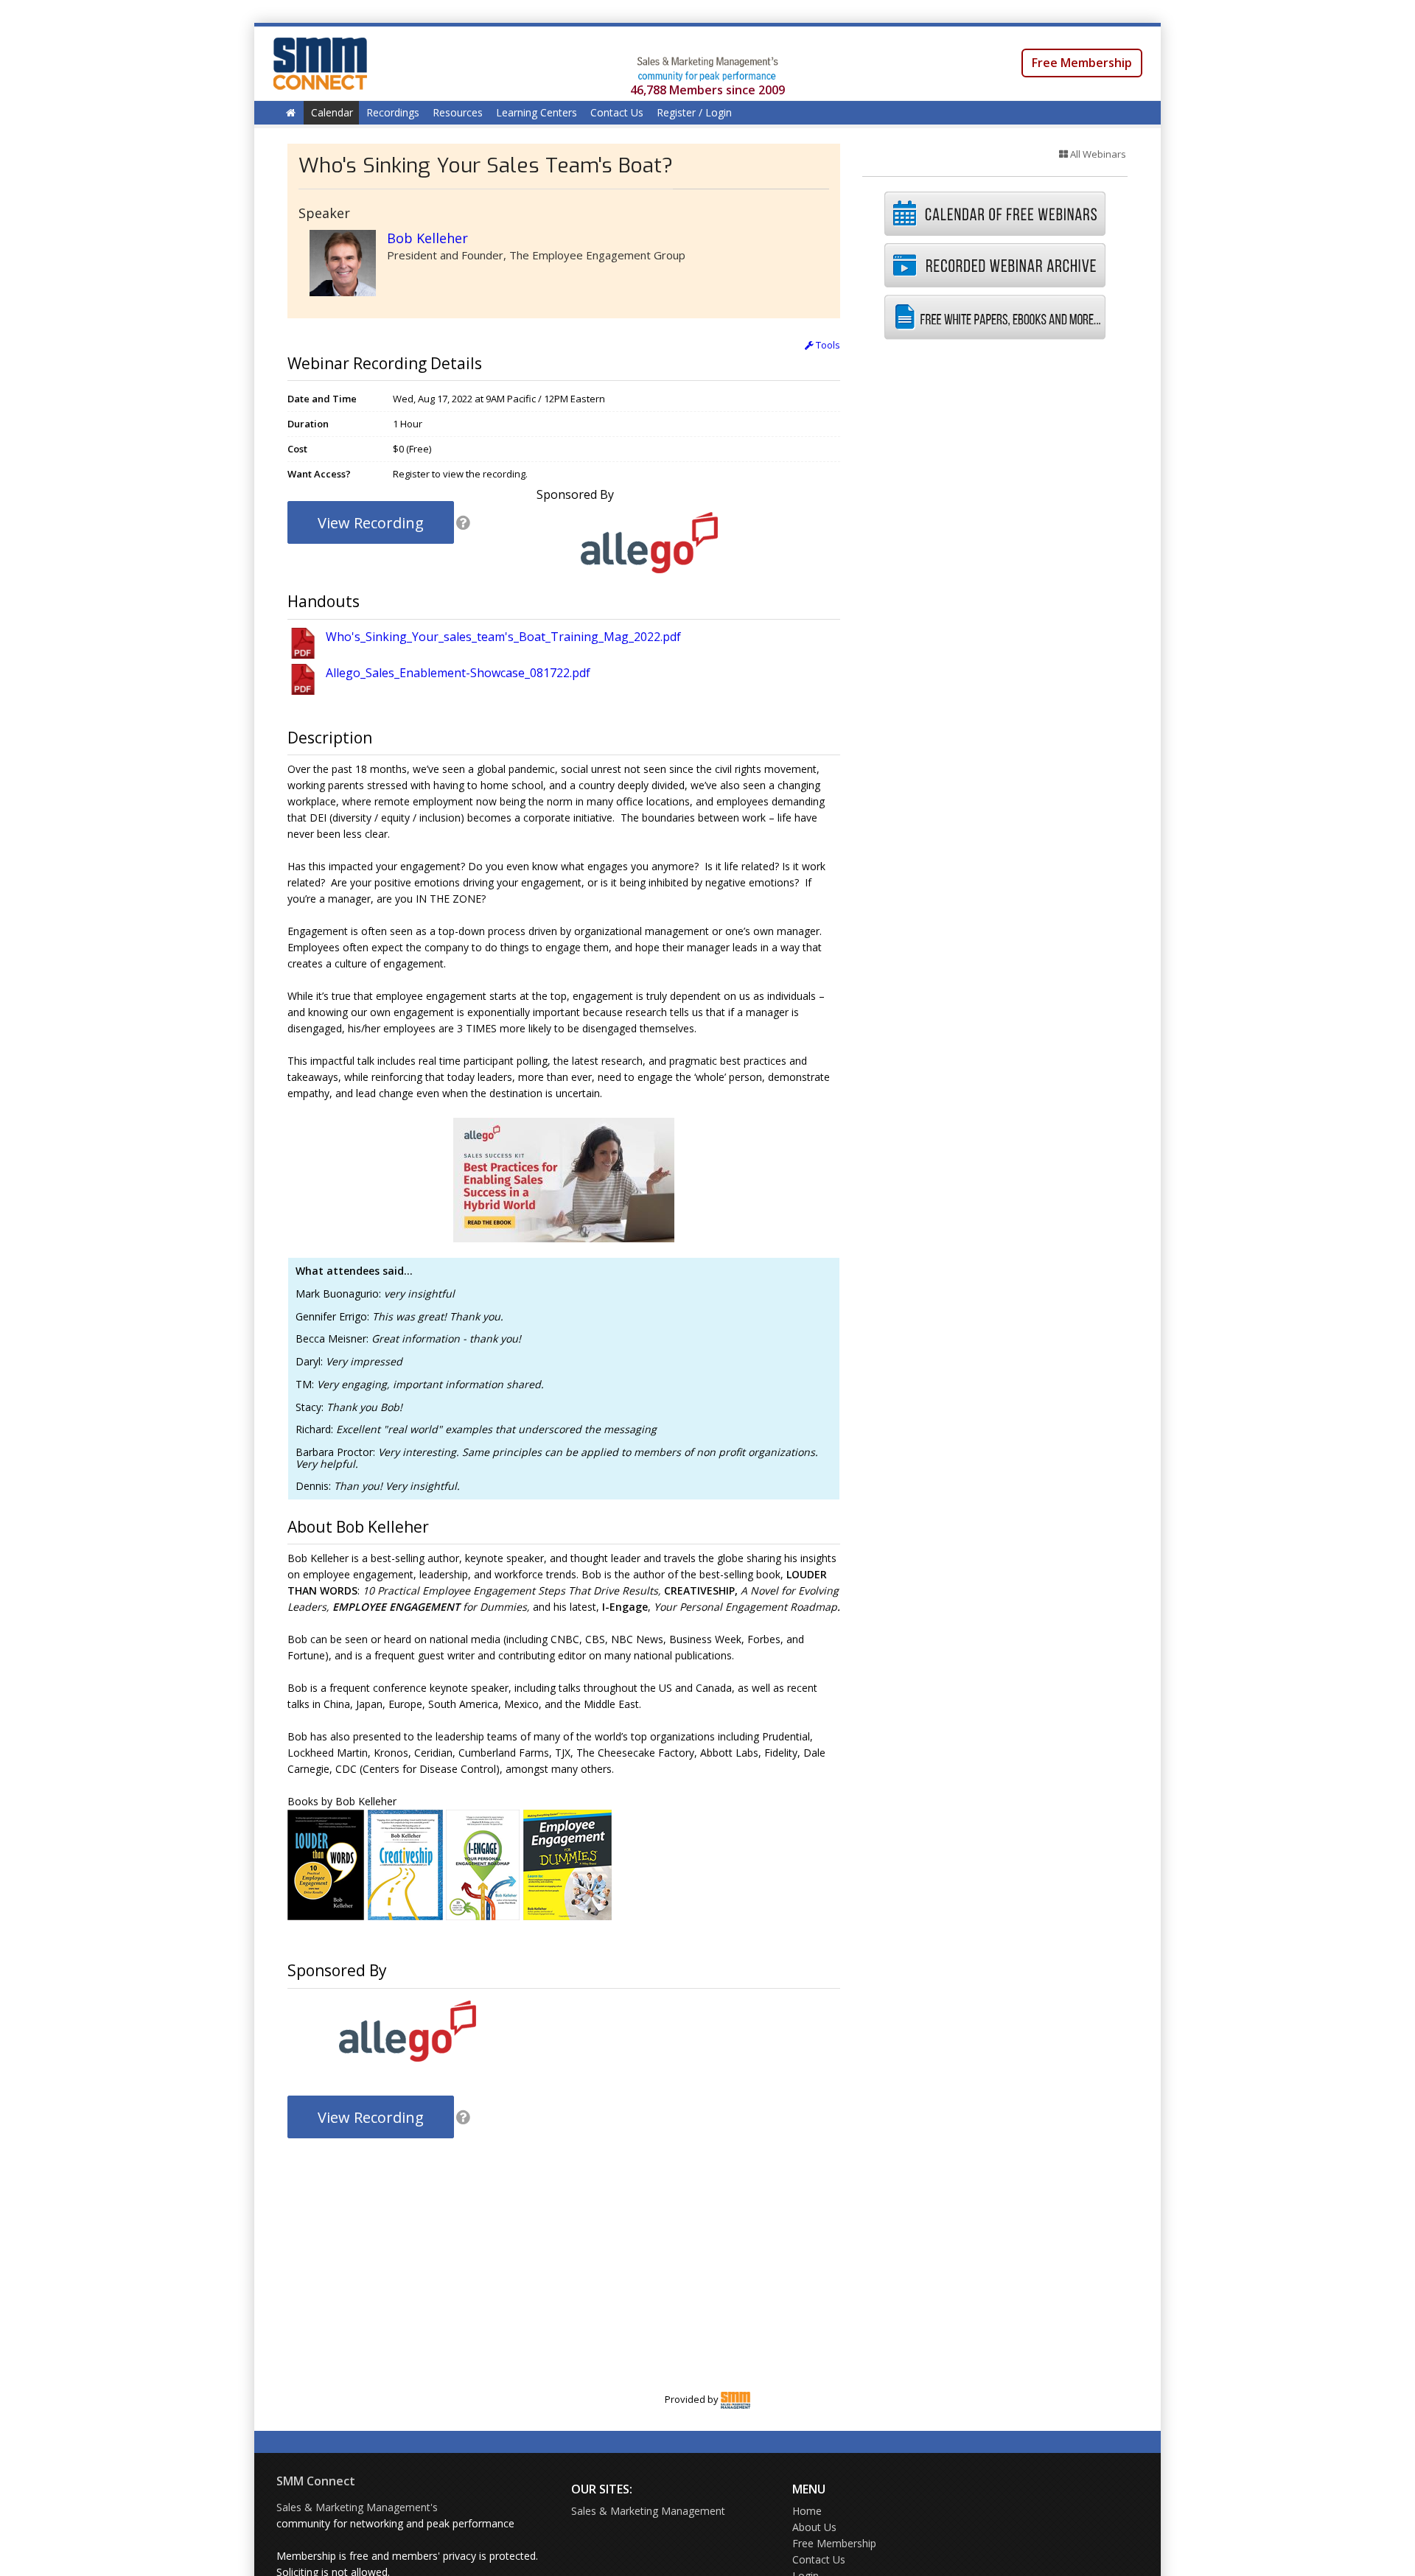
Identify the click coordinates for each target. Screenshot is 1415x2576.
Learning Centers (537, 112)
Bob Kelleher (427, 238)
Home (807, 2511)
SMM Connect (316, 2481)
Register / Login (694, 112)
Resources (458, 112)
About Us (814, 2527)
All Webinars (1097, 154)
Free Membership (1082, 63)
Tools (827, 345)
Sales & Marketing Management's (357, 2507)
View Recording (371, 523)
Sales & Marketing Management (648, 2511)
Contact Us (617, 112)
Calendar (332, 112)
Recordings (393, 112)
